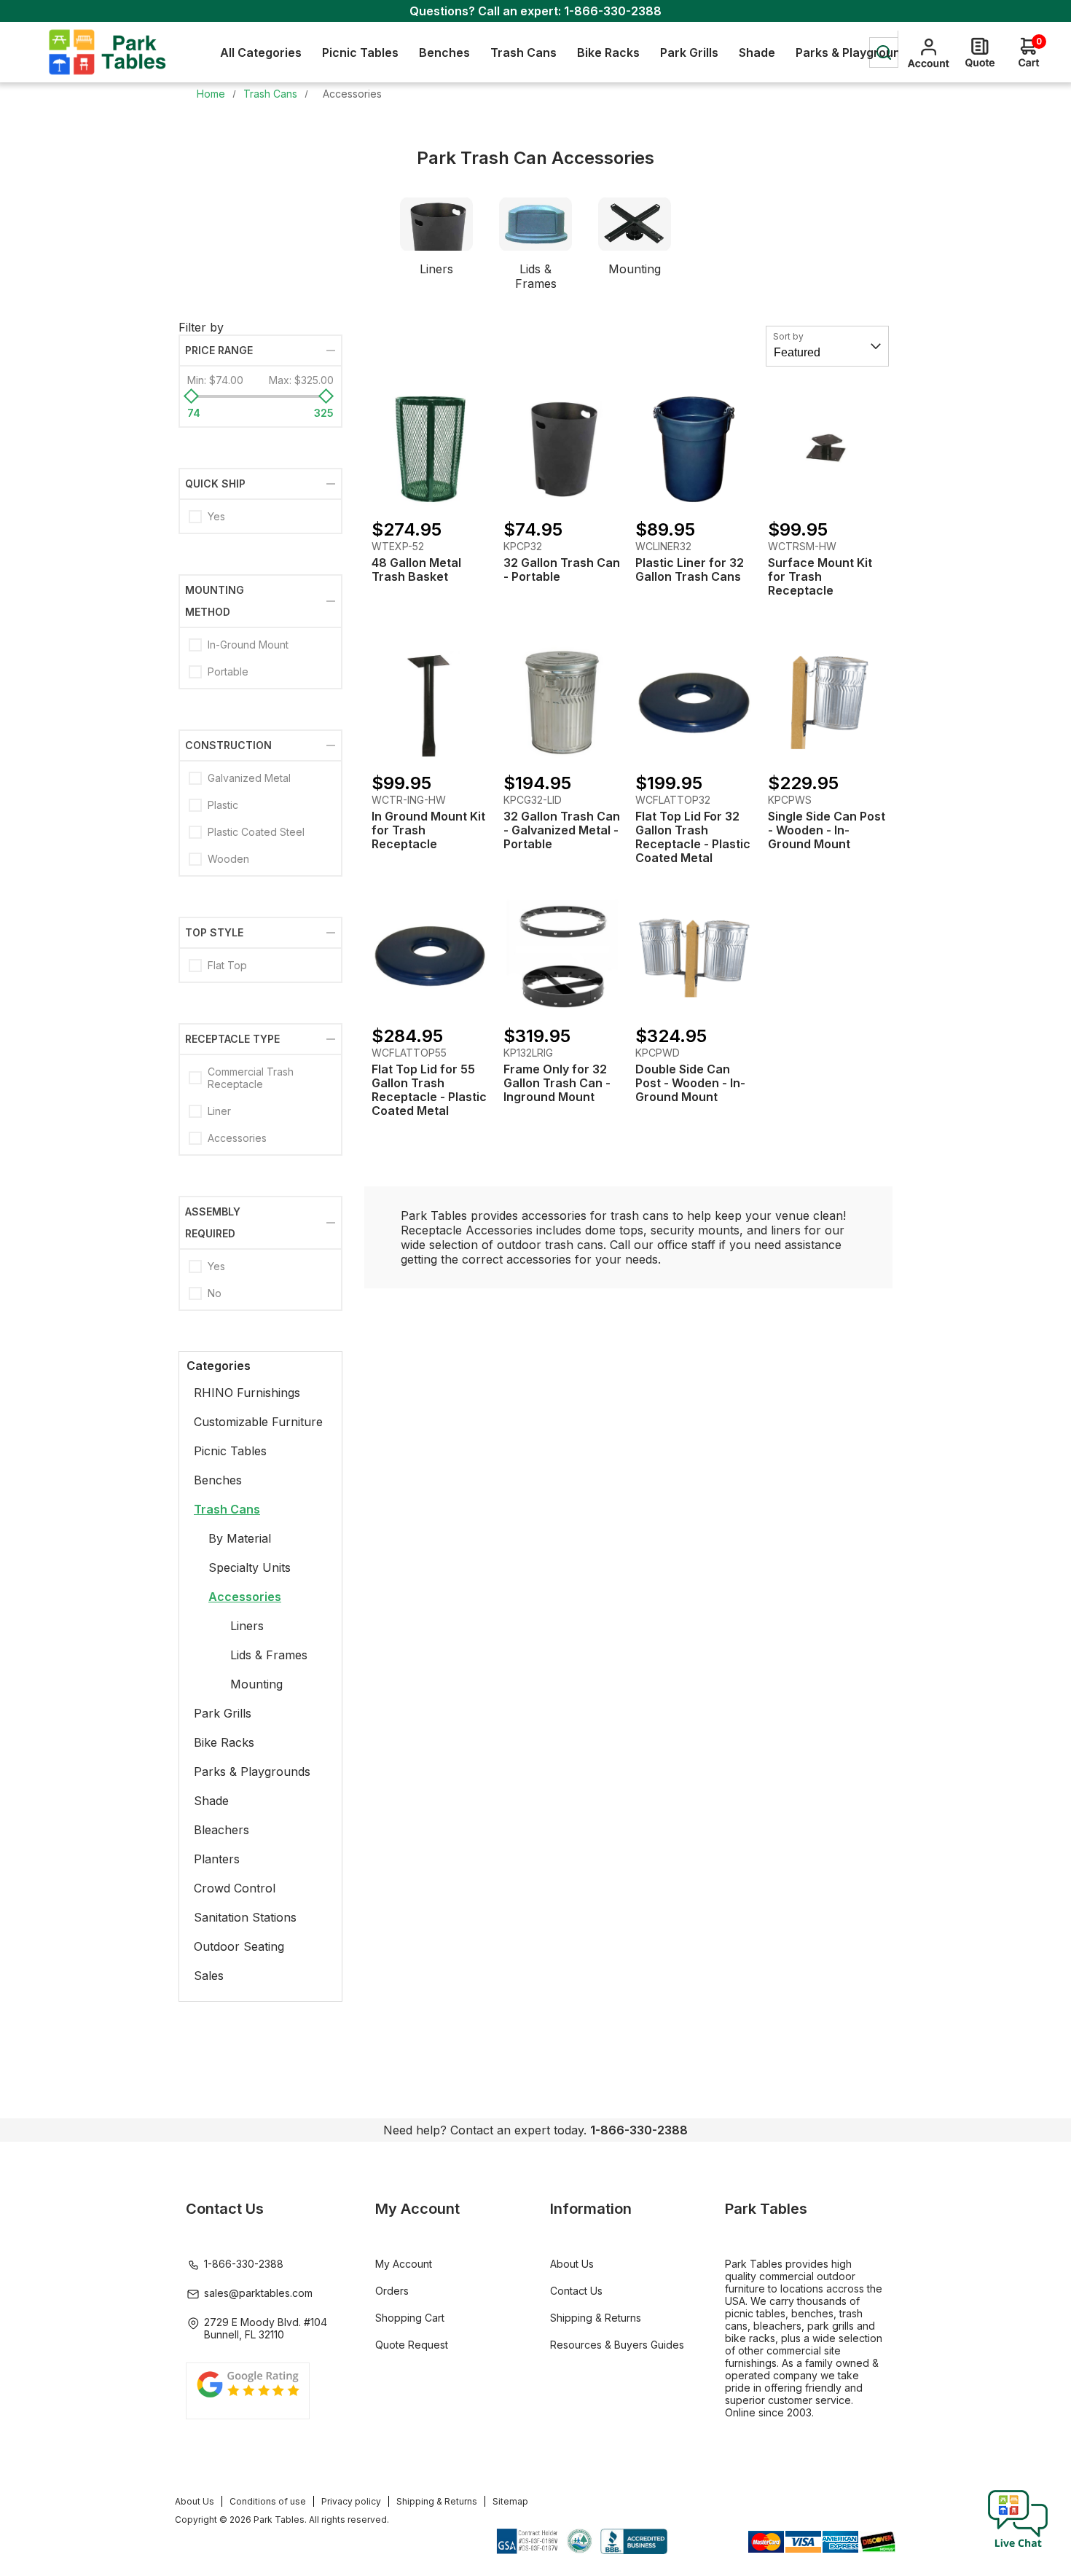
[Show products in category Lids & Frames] (535, 224)
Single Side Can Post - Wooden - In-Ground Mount (827, 830)
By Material (240, 1538)
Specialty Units (250, 1567)
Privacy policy (351, 2501)
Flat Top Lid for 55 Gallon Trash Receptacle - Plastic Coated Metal (429, 1090)
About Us (572, 2264)
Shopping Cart (410, 2318)
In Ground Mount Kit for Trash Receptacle (428, 830)
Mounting (635, 269)
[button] (1018, 2547)
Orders (392, 2291)
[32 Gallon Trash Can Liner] (562, 449)
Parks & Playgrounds (252, 1772)
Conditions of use (268, 2501)
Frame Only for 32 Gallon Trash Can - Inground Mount (557, 1083)
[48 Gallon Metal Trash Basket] (430, 449)
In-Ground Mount (248, 645)
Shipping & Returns (596, 2318)
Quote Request (412, 2345)
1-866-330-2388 (613, 11)
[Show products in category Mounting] (635, 224)
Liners (436, 269)
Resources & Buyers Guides (617, 2345)
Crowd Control (235, 1888)
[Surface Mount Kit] (827, 449)
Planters (217, 1859)
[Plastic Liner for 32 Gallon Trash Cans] (694, 449)
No (215, 1293)
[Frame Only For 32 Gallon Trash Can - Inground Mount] (562, 956)
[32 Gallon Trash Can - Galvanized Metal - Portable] (562, 702)
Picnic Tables (230, 1451)
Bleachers (221, 1830)
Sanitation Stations (245, 1917)
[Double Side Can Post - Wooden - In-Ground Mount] (694, 956)
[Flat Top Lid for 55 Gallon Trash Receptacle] (430, 956)
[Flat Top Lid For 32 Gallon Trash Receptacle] (694, 702)
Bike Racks (224, 1742)
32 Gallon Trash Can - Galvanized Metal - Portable (562, 830)
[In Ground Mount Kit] (430, 702)
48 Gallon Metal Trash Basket (416, 570)
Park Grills (223, 1713)
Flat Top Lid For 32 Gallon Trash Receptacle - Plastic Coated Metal (693, 837)
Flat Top (227, 965)
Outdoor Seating (239, 1946)
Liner (219, 1111)
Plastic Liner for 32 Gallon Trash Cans (690, 570)
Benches (218, 1480)
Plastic (223, 805)
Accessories (237, 1138)
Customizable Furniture (258, 1422)
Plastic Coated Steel (256, 832)
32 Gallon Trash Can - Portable (562, 570)
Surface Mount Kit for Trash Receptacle (820, 577)
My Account (404, 2264)
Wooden (228, 859)
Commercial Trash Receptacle (251, 1078)
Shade (211, 1801)
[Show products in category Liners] (436, 224)
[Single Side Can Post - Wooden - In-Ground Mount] (827, 702)
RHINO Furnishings (247, 1393)
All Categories (261, 52)
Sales (209, 1976)
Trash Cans (227, 1509)
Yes (216, 516)
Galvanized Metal (249, 778)
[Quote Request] (980, 52)
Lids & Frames (536, 276)
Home (211, 94)
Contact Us (576, 2291)
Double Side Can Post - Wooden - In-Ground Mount (690, 1083)
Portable (228, 672)
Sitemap (510, 2501)
